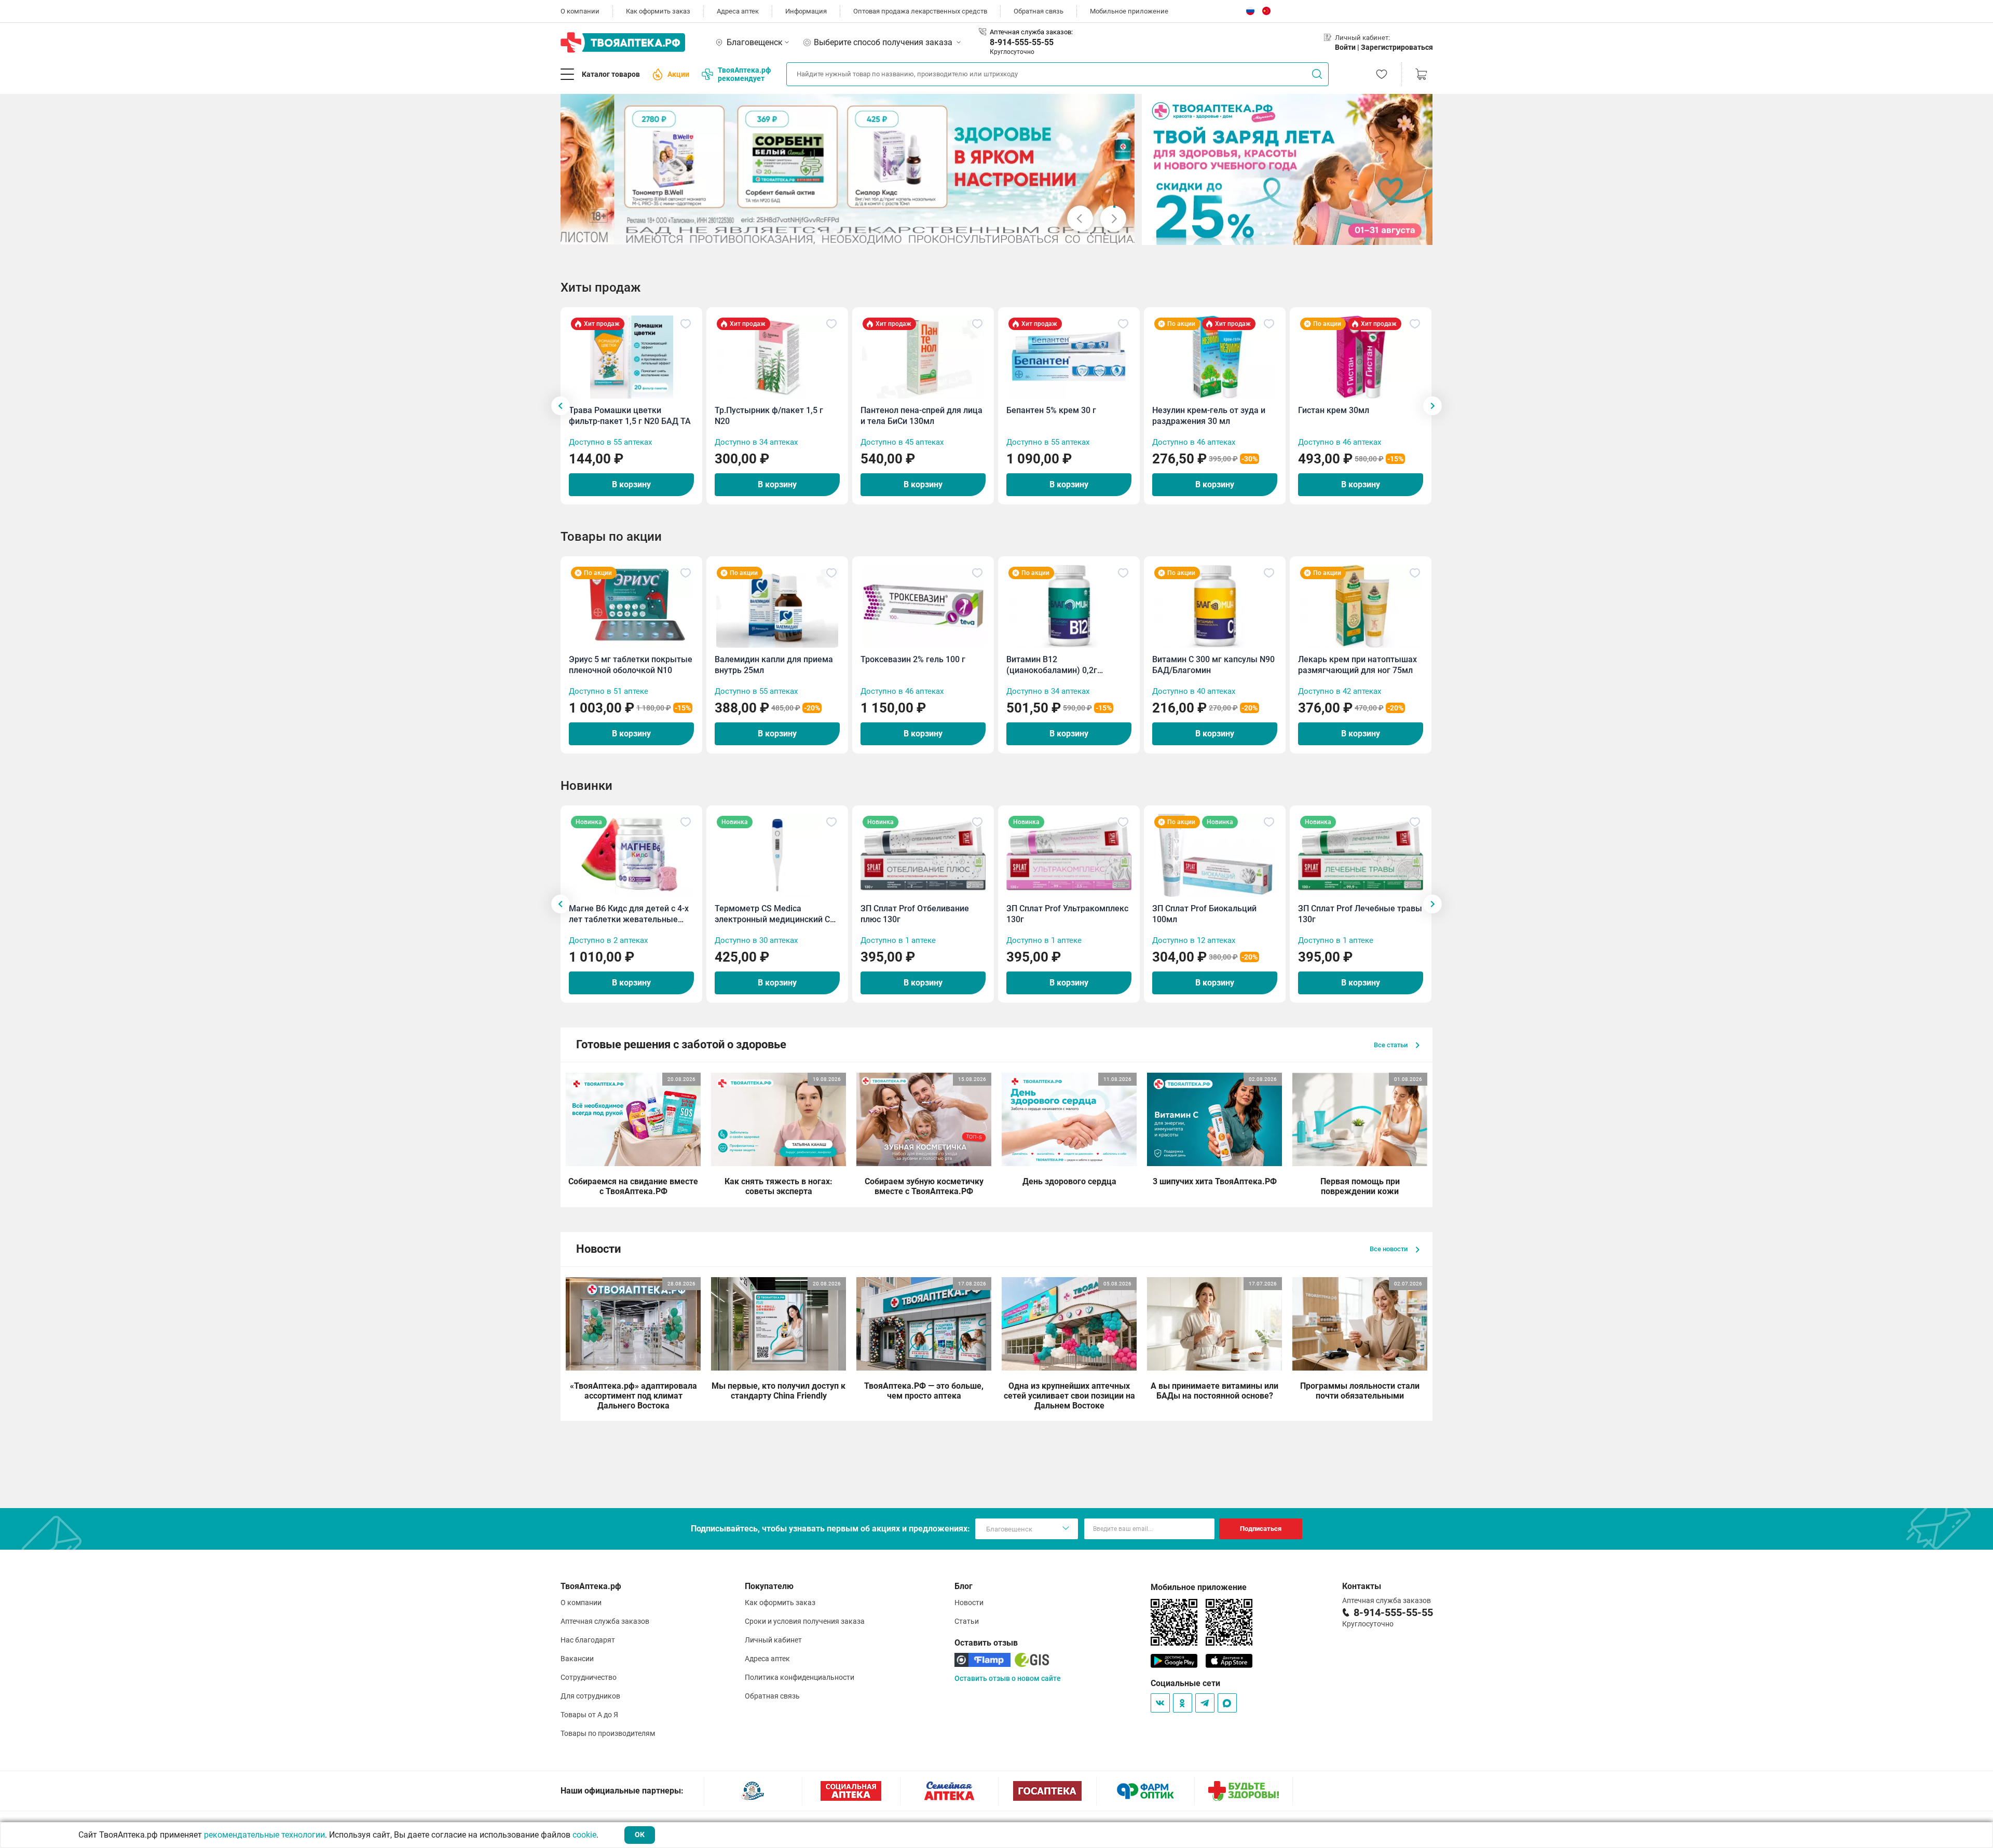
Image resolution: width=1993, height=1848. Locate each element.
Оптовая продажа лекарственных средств (920, 11)
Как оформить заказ (658, 11)
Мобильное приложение (1129, 11)
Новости (969, 1603)
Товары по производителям (608, 1733)
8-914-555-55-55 (1022, 42)
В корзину (631, 484)
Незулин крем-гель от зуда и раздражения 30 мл (1209, 416)
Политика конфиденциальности (800, 1677)
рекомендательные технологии (264, 1835)
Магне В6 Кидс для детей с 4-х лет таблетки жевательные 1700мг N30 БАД (629, 914)
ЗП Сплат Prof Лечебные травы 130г (1360, 914)
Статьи (967, 1621)
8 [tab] (868, 232)
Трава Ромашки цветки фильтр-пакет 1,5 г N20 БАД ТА (630, 416)
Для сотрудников (590, 1696)
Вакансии (577, 1659)
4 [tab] (835, 232)
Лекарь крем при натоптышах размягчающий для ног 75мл (1357, 665)
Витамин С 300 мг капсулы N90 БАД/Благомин (1213, 665)
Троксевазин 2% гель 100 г (913, 659)
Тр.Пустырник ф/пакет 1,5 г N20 (769, 416)
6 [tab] (852, 232)
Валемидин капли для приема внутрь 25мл (774, 665)
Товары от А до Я (589, 1715)
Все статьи (1391, 1045)
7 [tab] (860, 232)
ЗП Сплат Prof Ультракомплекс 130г (1067, 914)
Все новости (1389, 1249)
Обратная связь (1039, 11)
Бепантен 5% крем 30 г (1051, 410)
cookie (584, 1835)
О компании (580, 11)
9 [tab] (877, 232)
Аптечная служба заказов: (1031, 32)
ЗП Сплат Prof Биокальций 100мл (1204, 914)
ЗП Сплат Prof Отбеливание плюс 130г (915, 914)
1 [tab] (810, 232)
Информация (806, 11)
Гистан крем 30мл (1334, 410)
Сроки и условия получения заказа (805, 1621)
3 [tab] (827, 232)
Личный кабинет (773, 1640)
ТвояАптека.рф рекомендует (744, 74)
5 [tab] (843, 232)
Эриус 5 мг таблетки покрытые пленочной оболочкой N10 (631, 665)
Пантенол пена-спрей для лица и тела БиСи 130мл (922, 416)
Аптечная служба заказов (605, 1621)
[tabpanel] (848, 169)
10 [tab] (885, 232)
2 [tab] (818, 232)
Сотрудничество (589, 1677)
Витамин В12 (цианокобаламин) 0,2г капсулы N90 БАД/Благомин (1062, 665)
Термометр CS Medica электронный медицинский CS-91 (776, 914)
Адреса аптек (738, 11)
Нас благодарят (588, 1640)
